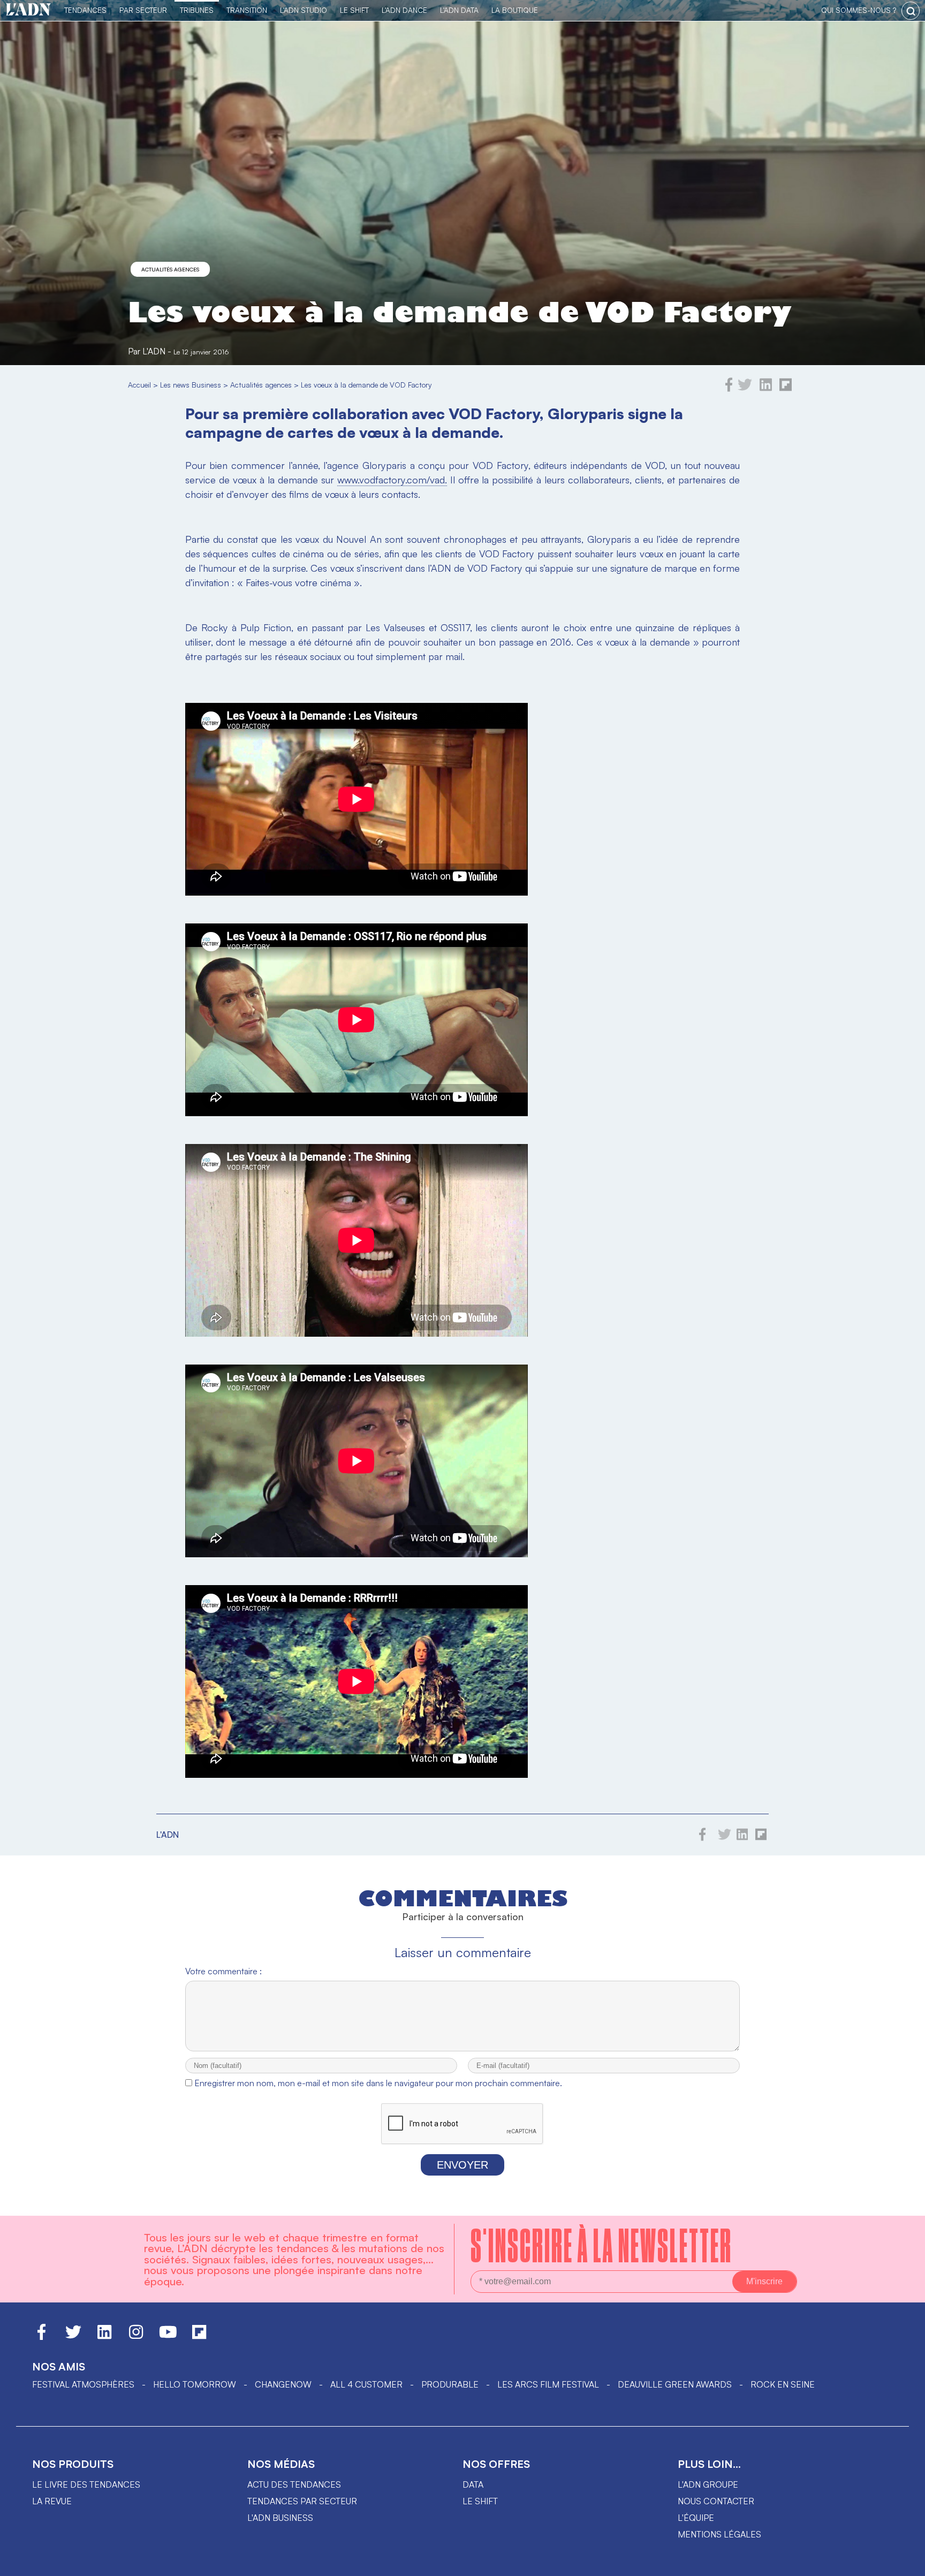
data (473, 2484)
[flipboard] (786, 389)
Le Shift (354, 10)
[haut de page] (906, 2563)
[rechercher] (911, 11)
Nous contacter (716, 2501)
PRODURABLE (450, 2384)
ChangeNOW (283, 2384)
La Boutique (515, 10)
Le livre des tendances (86, 2484)
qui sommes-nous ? (859, 10)
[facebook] (729, 389)
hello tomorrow (195, 2384)
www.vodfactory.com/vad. (392, 480)
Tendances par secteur (302, 2501)
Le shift (480, 2501)
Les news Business (191, 385)
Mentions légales (719, 2534)
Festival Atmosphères (83, 2384)
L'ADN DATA (459, 10)
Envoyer (462, 2165)
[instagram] (136, 2337)
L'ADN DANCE (404, 10)
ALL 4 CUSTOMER (366, 2384)
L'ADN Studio (304, 10)
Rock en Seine (783, 2384)
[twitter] (745, 389)
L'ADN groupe (708, 2484)
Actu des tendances (294, 2484)
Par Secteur (143, 10)
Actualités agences (170, 269)
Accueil (139, 385)
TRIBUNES (197, 10)
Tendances (85, 10)
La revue (52, 2501)
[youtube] (168, 2337)
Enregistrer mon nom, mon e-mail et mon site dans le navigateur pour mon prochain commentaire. (378, 2083)
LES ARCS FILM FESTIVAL (548, 2384)
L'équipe (696, 2518)
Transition (247, 10)
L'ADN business (280, 2518)
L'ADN (154, 351)
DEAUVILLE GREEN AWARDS (675, 2384)
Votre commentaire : (223, 1971)
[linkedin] (766, 389)
